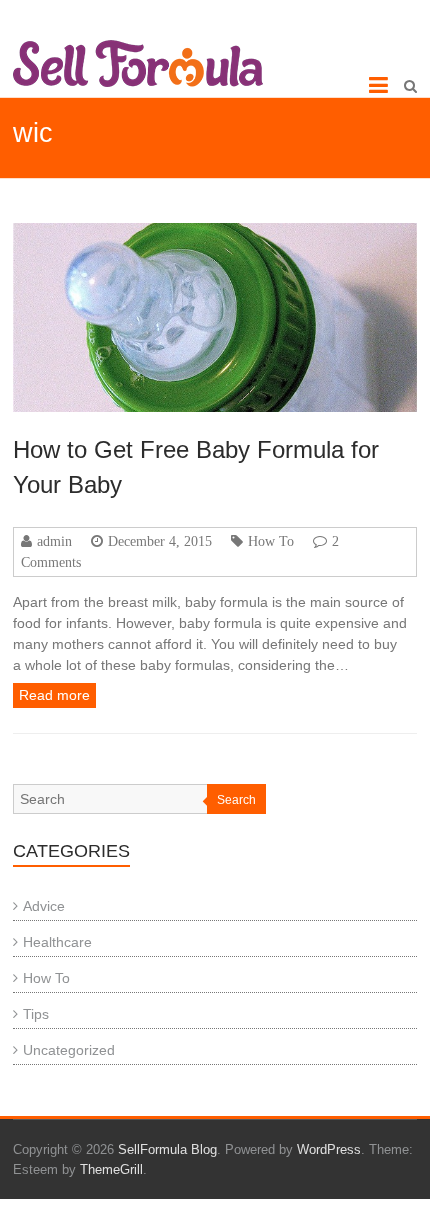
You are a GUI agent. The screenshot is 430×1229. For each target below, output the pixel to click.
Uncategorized (69, 1050)
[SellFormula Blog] (138, 63)
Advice (44, 906)
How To (271, 541)
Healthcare (57, 942)
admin (54, 541)
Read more (54, 695)
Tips (36, 1014)
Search (236, 800)
